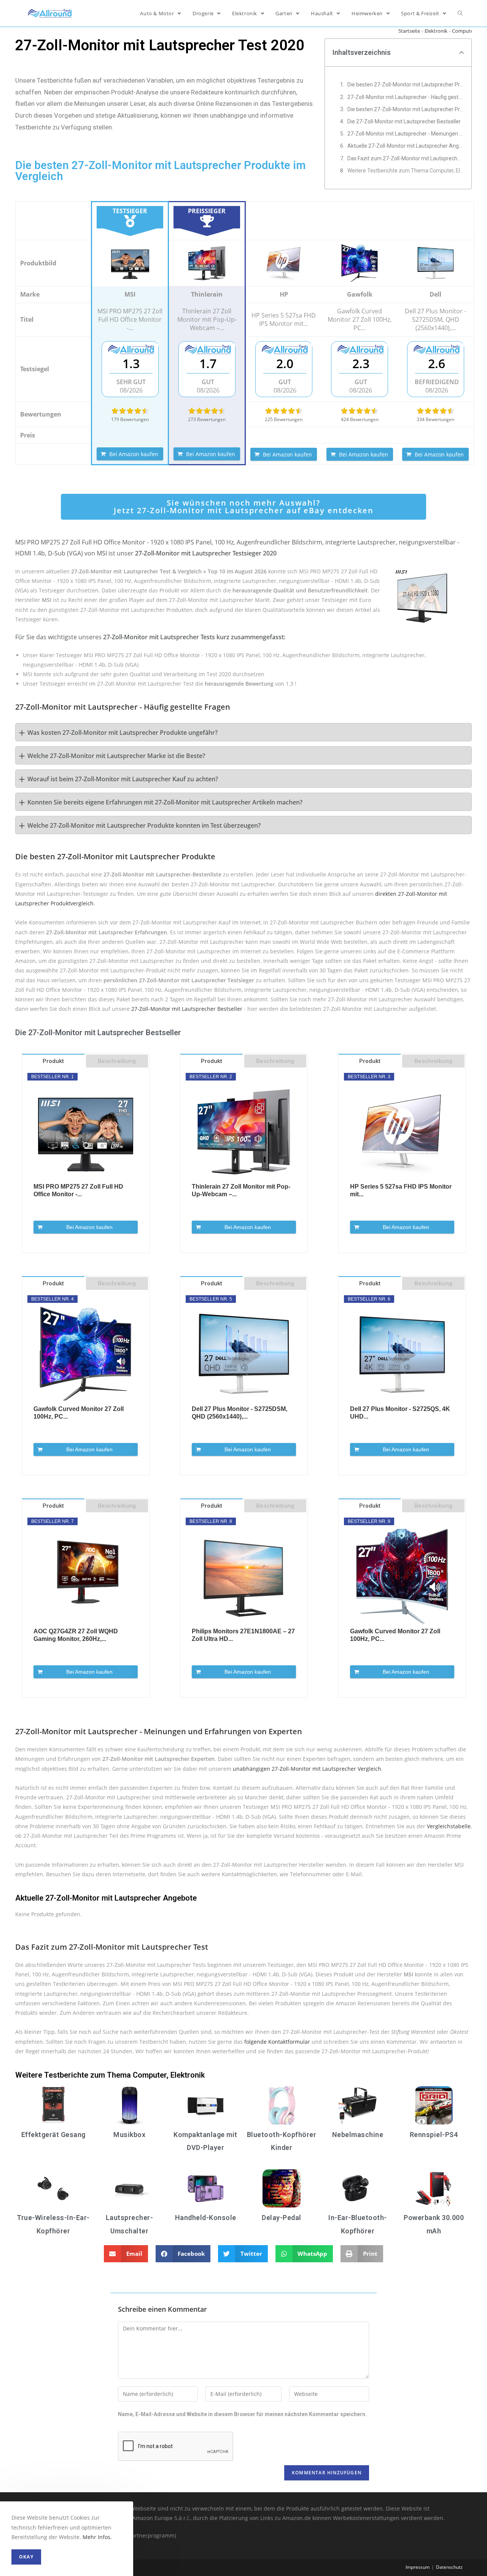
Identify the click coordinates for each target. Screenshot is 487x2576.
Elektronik (436, 31)
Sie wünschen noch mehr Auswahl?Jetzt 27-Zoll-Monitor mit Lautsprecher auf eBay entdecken (244, 507)
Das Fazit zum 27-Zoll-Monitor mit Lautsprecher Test (406, 158)
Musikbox (129, 2135)
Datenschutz (449, 2567)
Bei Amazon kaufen (134, 454)
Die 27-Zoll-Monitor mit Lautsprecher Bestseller (404, 121)
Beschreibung (117, 1061)
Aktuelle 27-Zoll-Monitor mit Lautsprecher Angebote (406, 146)
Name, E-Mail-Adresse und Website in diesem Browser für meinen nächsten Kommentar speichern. (242, 2414)
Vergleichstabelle (449, 1826)
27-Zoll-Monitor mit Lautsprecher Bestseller (187, 1009)
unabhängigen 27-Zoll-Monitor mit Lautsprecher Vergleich (307, 1769)
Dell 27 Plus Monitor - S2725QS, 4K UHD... (400, 1413)
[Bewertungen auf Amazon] (130, 411)
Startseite (409, 31)
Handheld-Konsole (206, 2218)
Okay (26, 2557)
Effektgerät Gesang (53, 2135)
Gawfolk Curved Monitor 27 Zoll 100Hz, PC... (79, 1413)
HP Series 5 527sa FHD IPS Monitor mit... (401, 1190)
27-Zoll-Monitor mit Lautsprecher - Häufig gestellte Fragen (406, 97)
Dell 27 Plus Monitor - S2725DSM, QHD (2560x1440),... (240, 1413)
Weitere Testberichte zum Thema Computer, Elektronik (406, 171)
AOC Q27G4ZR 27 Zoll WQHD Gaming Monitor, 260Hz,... (76, 1635)
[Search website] (460, 13)
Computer (464, 31)
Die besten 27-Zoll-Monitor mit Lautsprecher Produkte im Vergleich (406, 85)
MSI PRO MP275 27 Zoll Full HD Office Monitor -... (78, 1190)
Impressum (418, 2567)
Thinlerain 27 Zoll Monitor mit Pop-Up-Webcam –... (241, 1190)
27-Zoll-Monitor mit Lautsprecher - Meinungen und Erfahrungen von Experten (406, 134)
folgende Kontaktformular (277, 2042)
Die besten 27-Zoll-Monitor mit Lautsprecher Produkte (406, 109)
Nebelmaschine (358, 2135)
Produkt (53, 1061)
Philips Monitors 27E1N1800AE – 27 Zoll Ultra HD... (243, 1635)
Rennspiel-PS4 (434, 2135)
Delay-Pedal (282, 2218)
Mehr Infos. (97, 2537)
